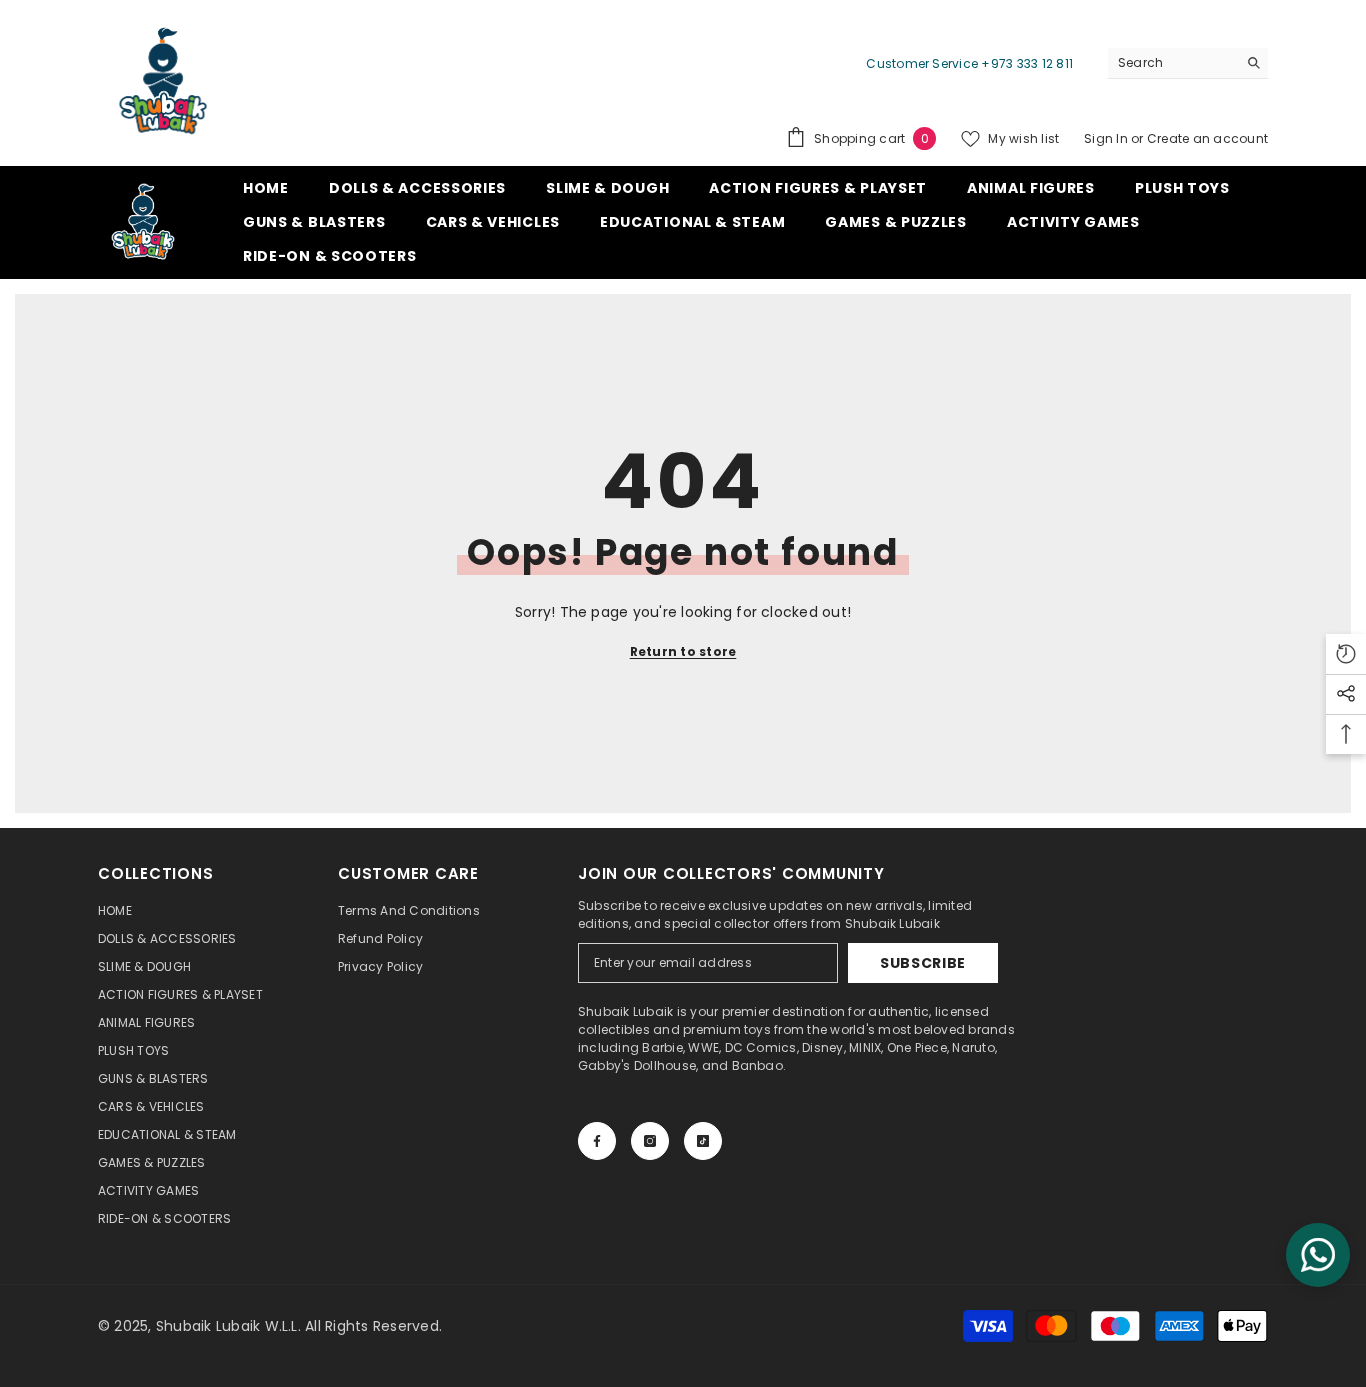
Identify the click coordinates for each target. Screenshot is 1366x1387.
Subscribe (923, 963)
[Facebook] (597, 1141)
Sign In (1107, 138)
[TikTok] (703, 1141)
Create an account (1207, 138)
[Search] (1188, 63)
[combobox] (1172, 63)
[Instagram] (650, 1141)
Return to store (683, 651)
